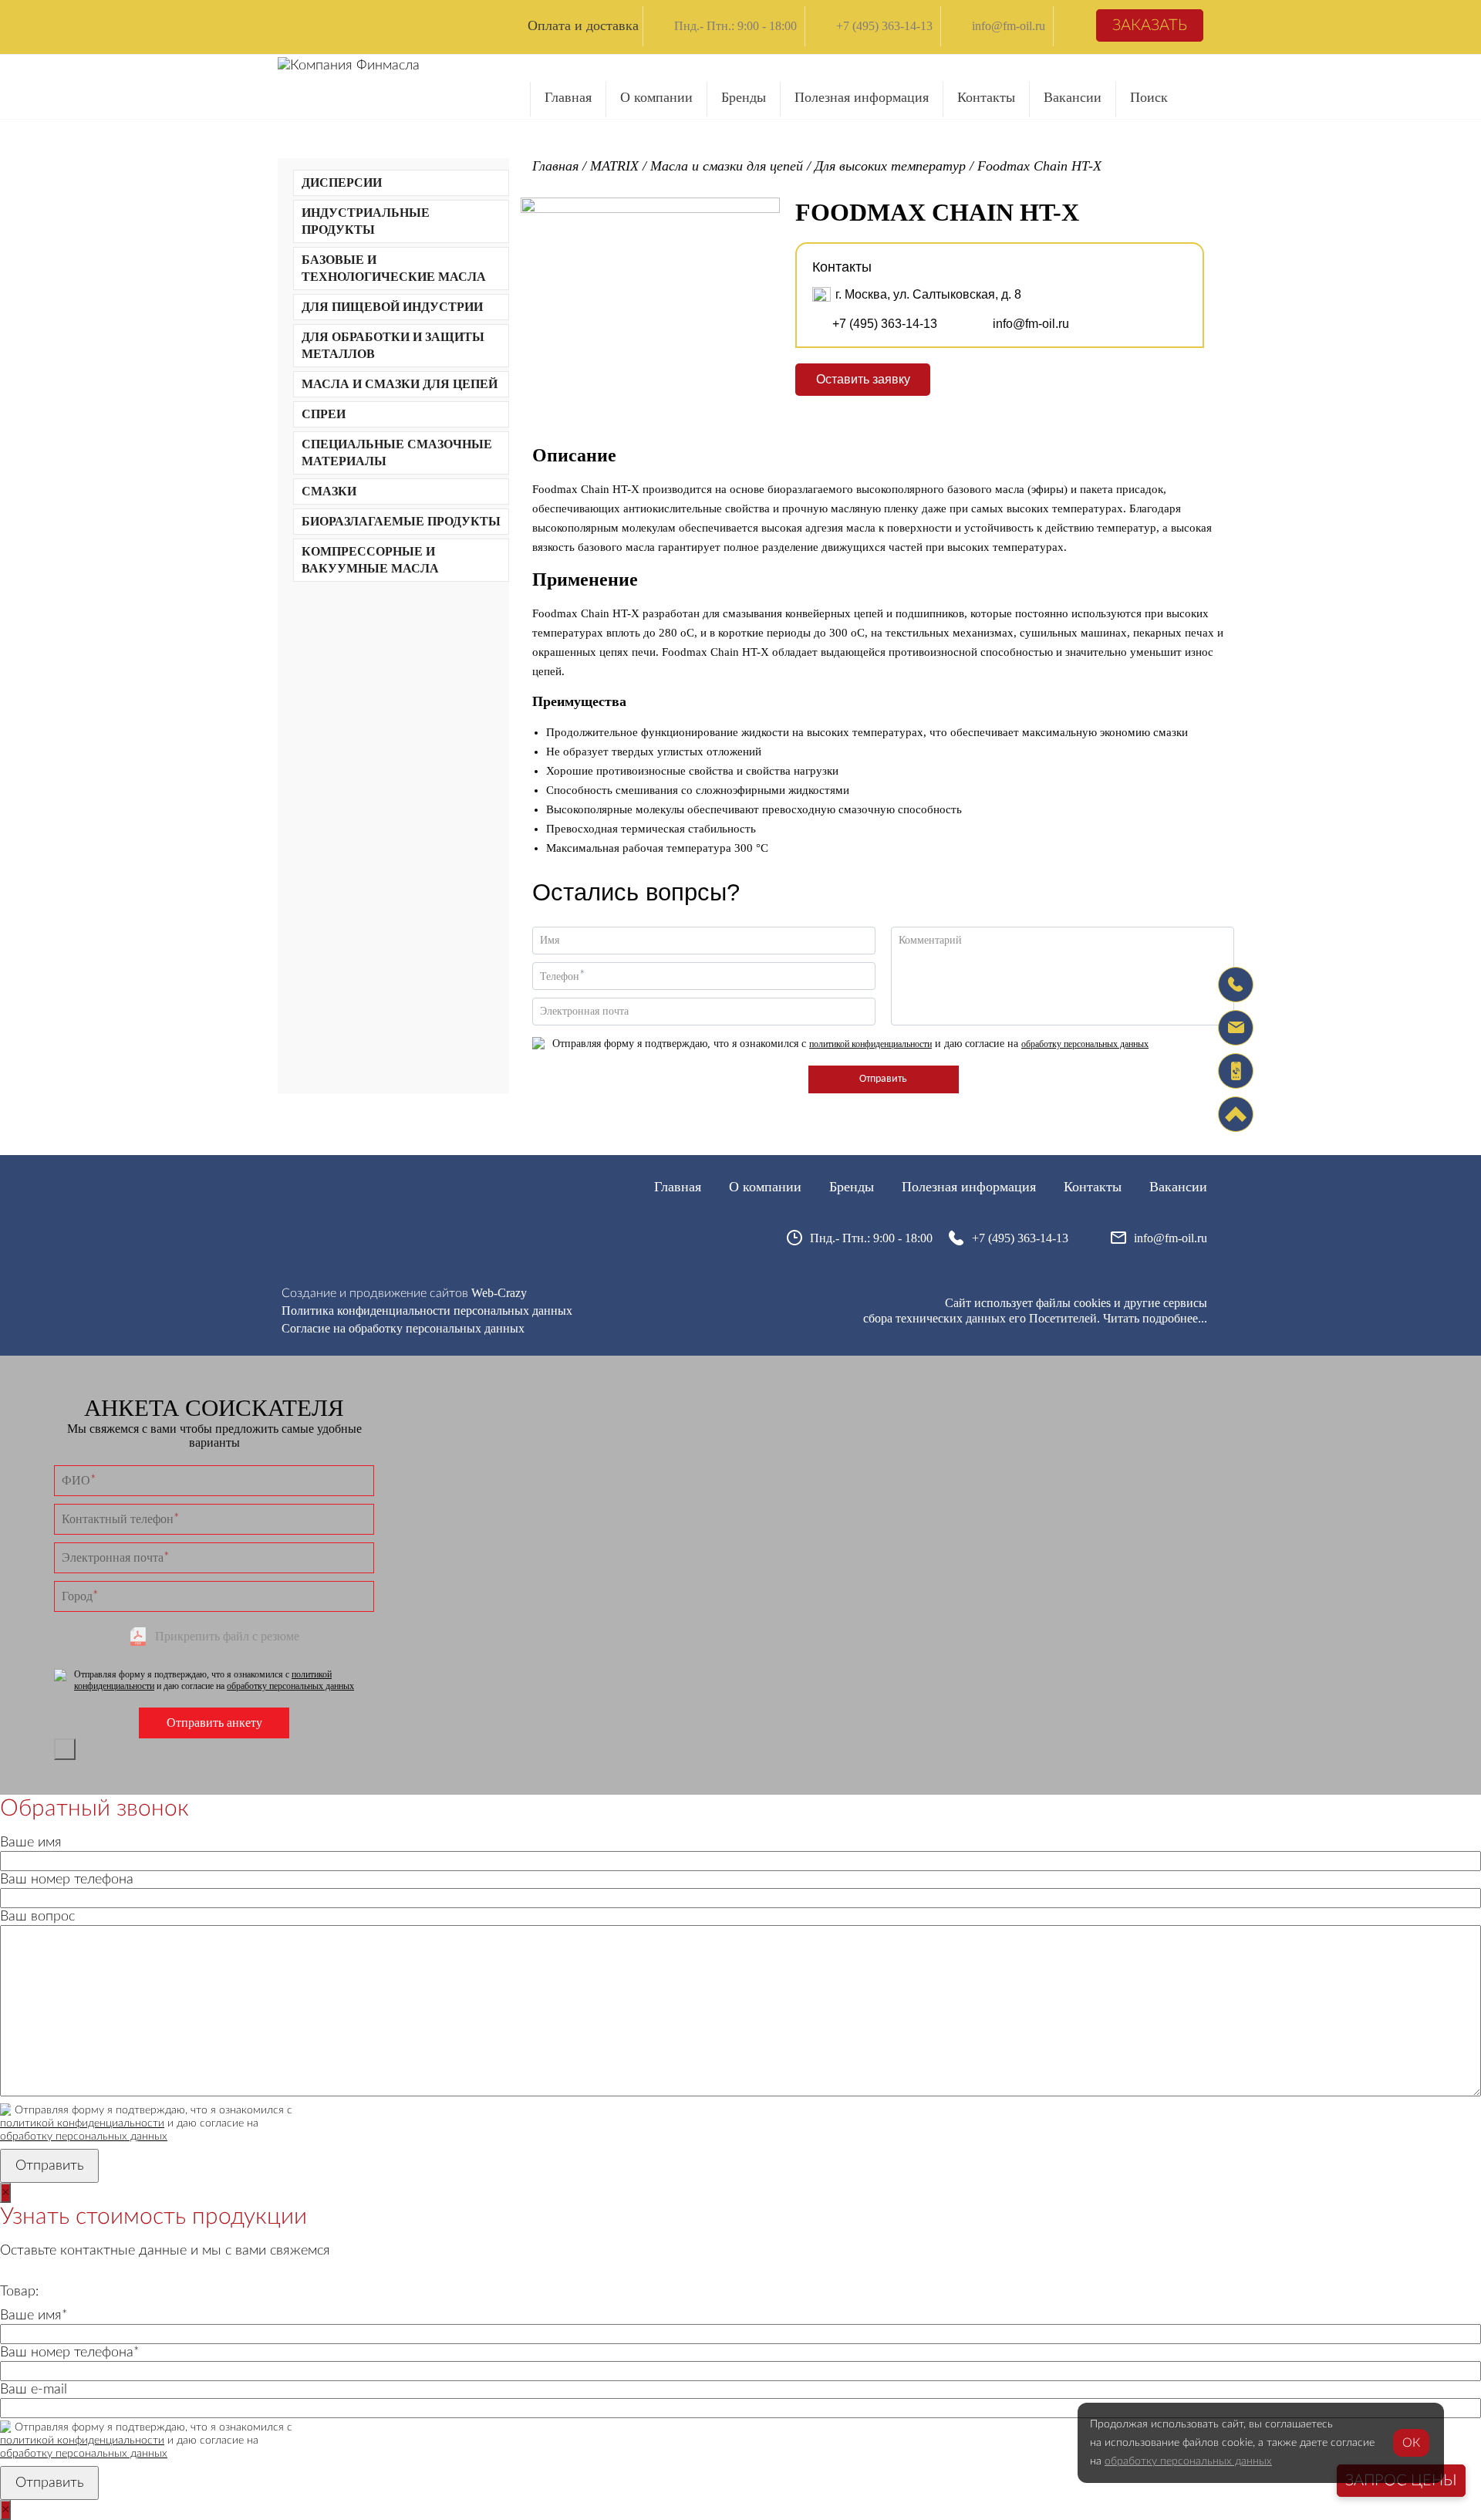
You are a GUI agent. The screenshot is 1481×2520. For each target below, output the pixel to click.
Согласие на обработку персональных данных (403, 1328)
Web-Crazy (499, 1293)
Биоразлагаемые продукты (401, 521)
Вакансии (1073, 97)
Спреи (324, 414)
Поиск (1149, 97)
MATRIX (614, 166)
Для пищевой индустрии (392, 307)
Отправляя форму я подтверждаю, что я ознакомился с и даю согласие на (850, 1044)
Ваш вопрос (37, 1917)
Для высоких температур (890, 166)
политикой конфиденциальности (870, 1044)
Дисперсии (342, 182)
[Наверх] (1236, 1114)
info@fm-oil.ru (1009, 26)
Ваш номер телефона (67, 1880)
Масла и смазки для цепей (400, 384)
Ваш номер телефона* (70, 2353)
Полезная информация (862, 97)
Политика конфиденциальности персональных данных (427, 1311)
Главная (568, 97)
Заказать (1150, 25)
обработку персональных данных (1085, 1044)
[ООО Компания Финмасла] (349, 66)
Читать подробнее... (1155, 1318)
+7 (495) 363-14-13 (884, 26)
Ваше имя (31, 1843)
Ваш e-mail (34, 2390)
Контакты (986, 97)
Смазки (329, 491)
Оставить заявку (863, 379)
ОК (1411, 2443)
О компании (656, 97)
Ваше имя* (34, 2316)
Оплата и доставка (583, 25)
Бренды (744, 97)
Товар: (19, 2292)
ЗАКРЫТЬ (65, 1749)
